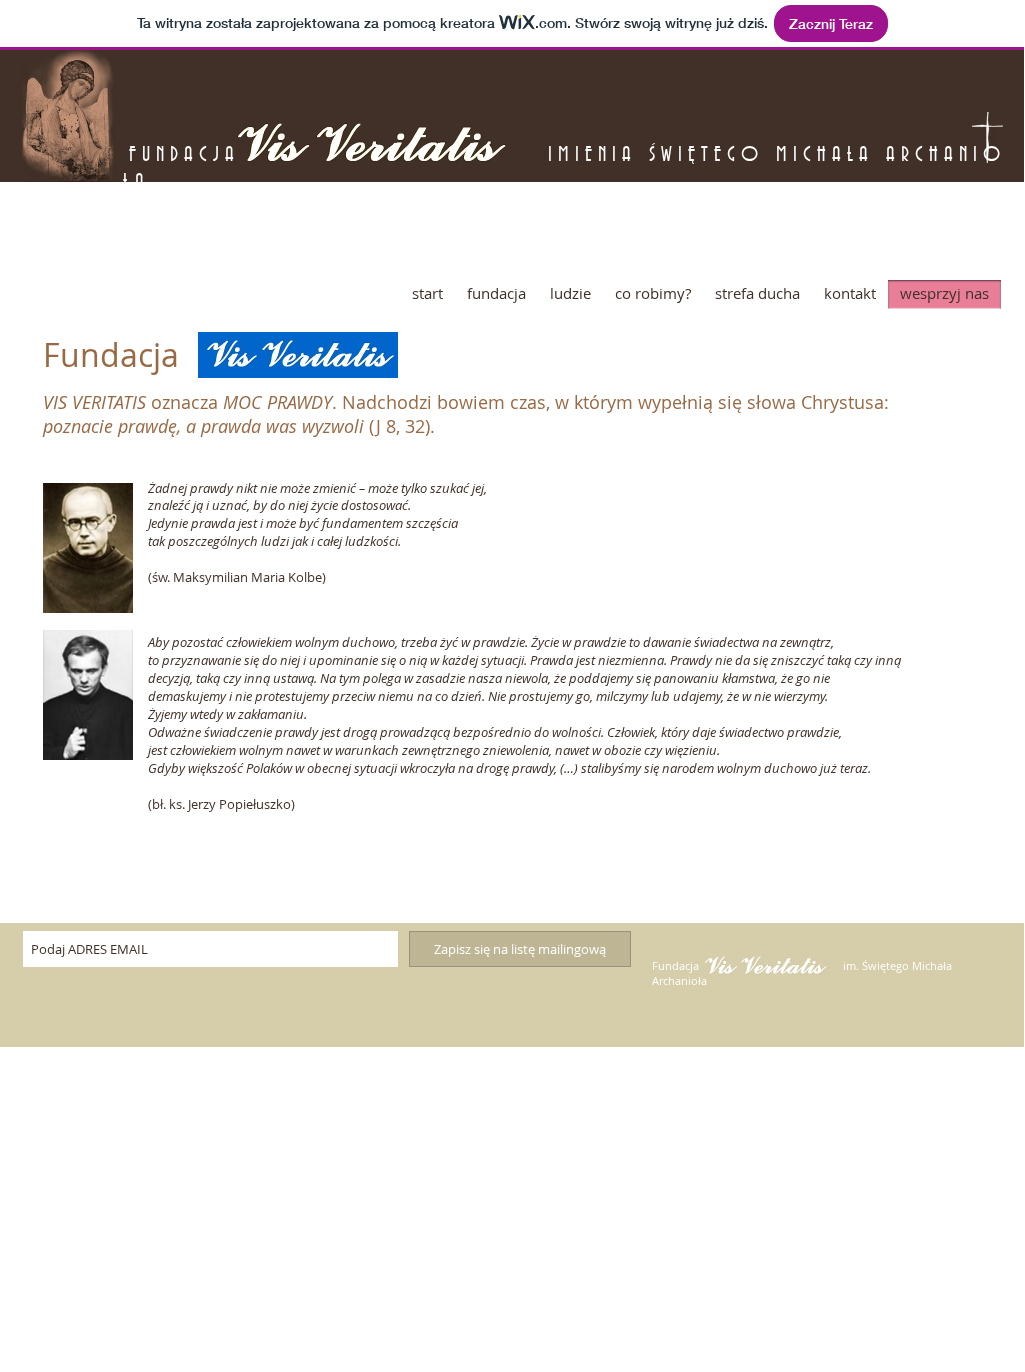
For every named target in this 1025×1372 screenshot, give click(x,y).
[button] (496, 293)
